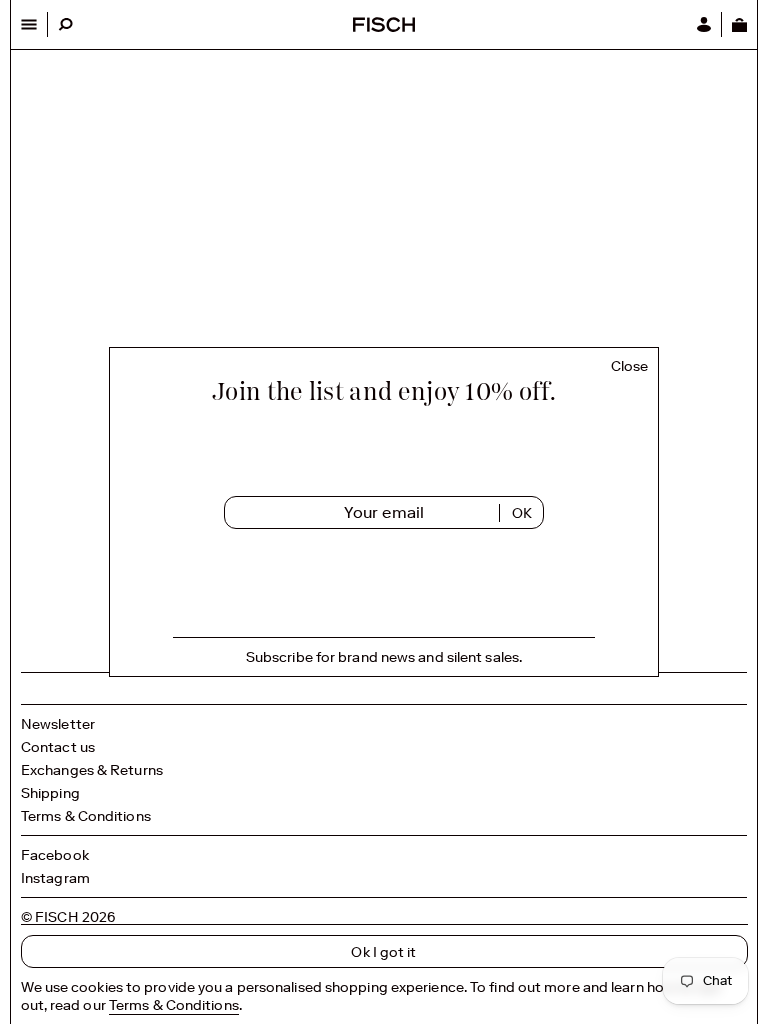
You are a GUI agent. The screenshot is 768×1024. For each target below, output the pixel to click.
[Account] (704, 24)
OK (522, 513)
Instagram (55, 878)
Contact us (58, 747)
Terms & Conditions (86, 816)
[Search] (65, 24)
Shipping (50, 793)
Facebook (55, 855)
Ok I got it (383, 952)
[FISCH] (384, 26)
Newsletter (58, 724)
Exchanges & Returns (92, 770)
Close (630, 366)
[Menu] (29, 24)
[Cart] (739, 24)
